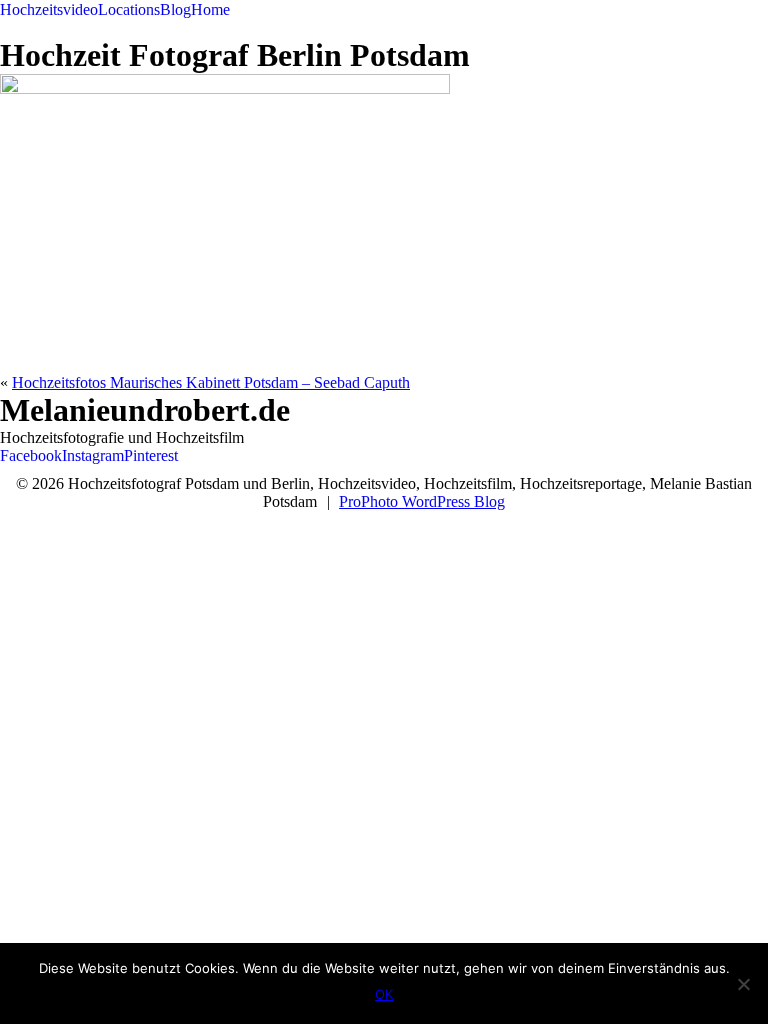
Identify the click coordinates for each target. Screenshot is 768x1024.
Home (210, 9)
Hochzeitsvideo (49, 9)
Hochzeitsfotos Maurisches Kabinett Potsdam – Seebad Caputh (211, 382)
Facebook (31, 455)
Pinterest (151, 455)
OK (384, 994)
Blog (175, 9)
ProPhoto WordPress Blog (422, 501)
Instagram (93, 455)
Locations (129, 9)
